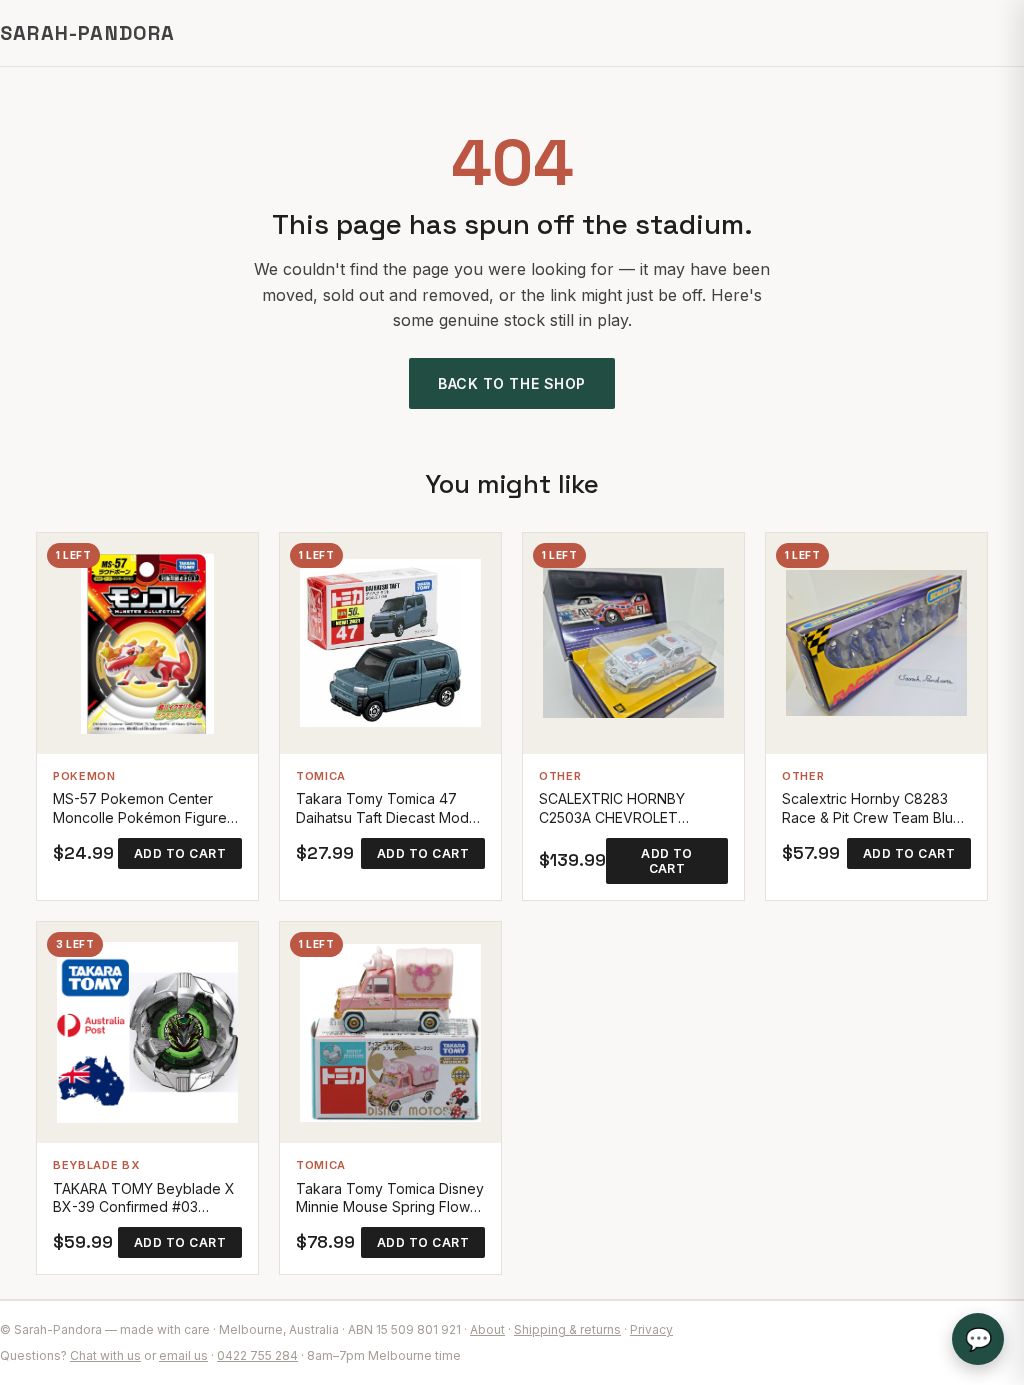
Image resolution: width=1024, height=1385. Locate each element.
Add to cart (180, 853)
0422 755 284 (257, 1355)
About (487, 1329)
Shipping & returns (567, 1329)
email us (183, 1355)
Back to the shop (512, 383)
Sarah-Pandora (88, 33)
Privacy (651, 1329)
